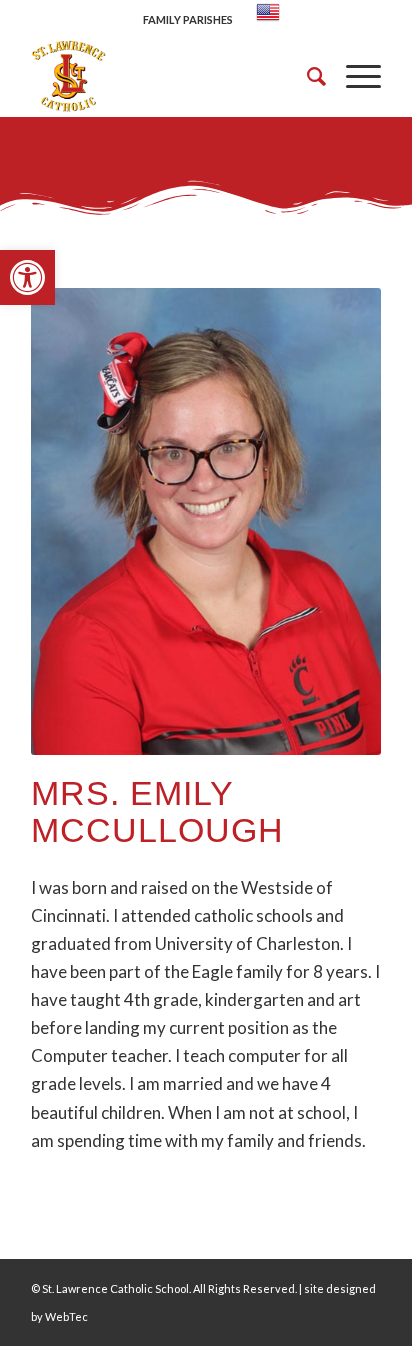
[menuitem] (188, 16)
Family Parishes (188, 19)
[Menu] (353, 76)
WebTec (66, 1316)
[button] (27, 277)
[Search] (306, 76)
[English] (268, 19)
